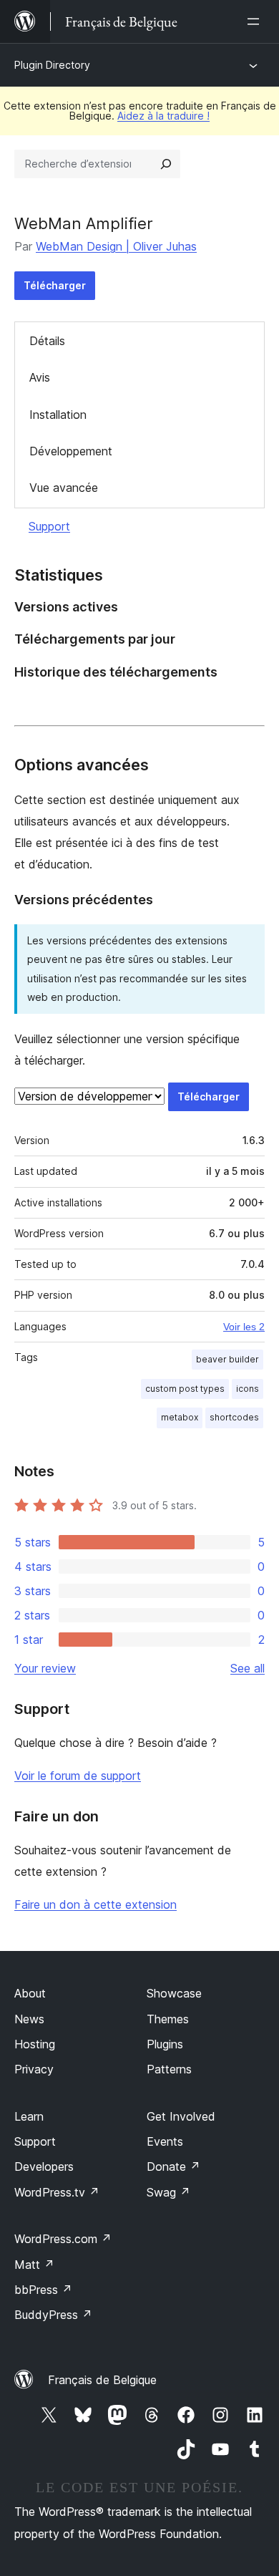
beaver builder (227, 1359)
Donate (173, 2166)
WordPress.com (63, 2239)
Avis (40, 377)
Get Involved (181, 2116)
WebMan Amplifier (84, 223)
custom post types (185, 1389)
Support (49, 526)
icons (248, 1389)
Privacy (34, 2069)
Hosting (35, 2044)
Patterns (169, 2069)
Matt (34, 2265)
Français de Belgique (102, 2380)
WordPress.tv (57, 2192)
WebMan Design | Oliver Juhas (116, 246)
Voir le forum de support (78, 1776)
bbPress (43, 2290)
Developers (44, 2166)
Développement (71, 451)
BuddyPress (53, 2315)
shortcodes (234, 1417)
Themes (168, 2019)
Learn (29, 2116)
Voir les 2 (244, 1327)
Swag (168, 2192)
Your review (45, 1668)
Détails (47, 341)
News (29, 2019)
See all (248, 1668)
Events (165, 2141)
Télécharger (55, 285)
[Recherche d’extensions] (166, 164)
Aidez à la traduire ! (163, 116)
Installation (58, 415)
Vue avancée (64, 488)
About (30, 1993)
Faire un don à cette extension (96, 1904)
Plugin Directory (52, 65)
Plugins (165, 2044)
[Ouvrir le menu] (256, 21)
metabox (180, 1417)
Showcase (174, 1993)
